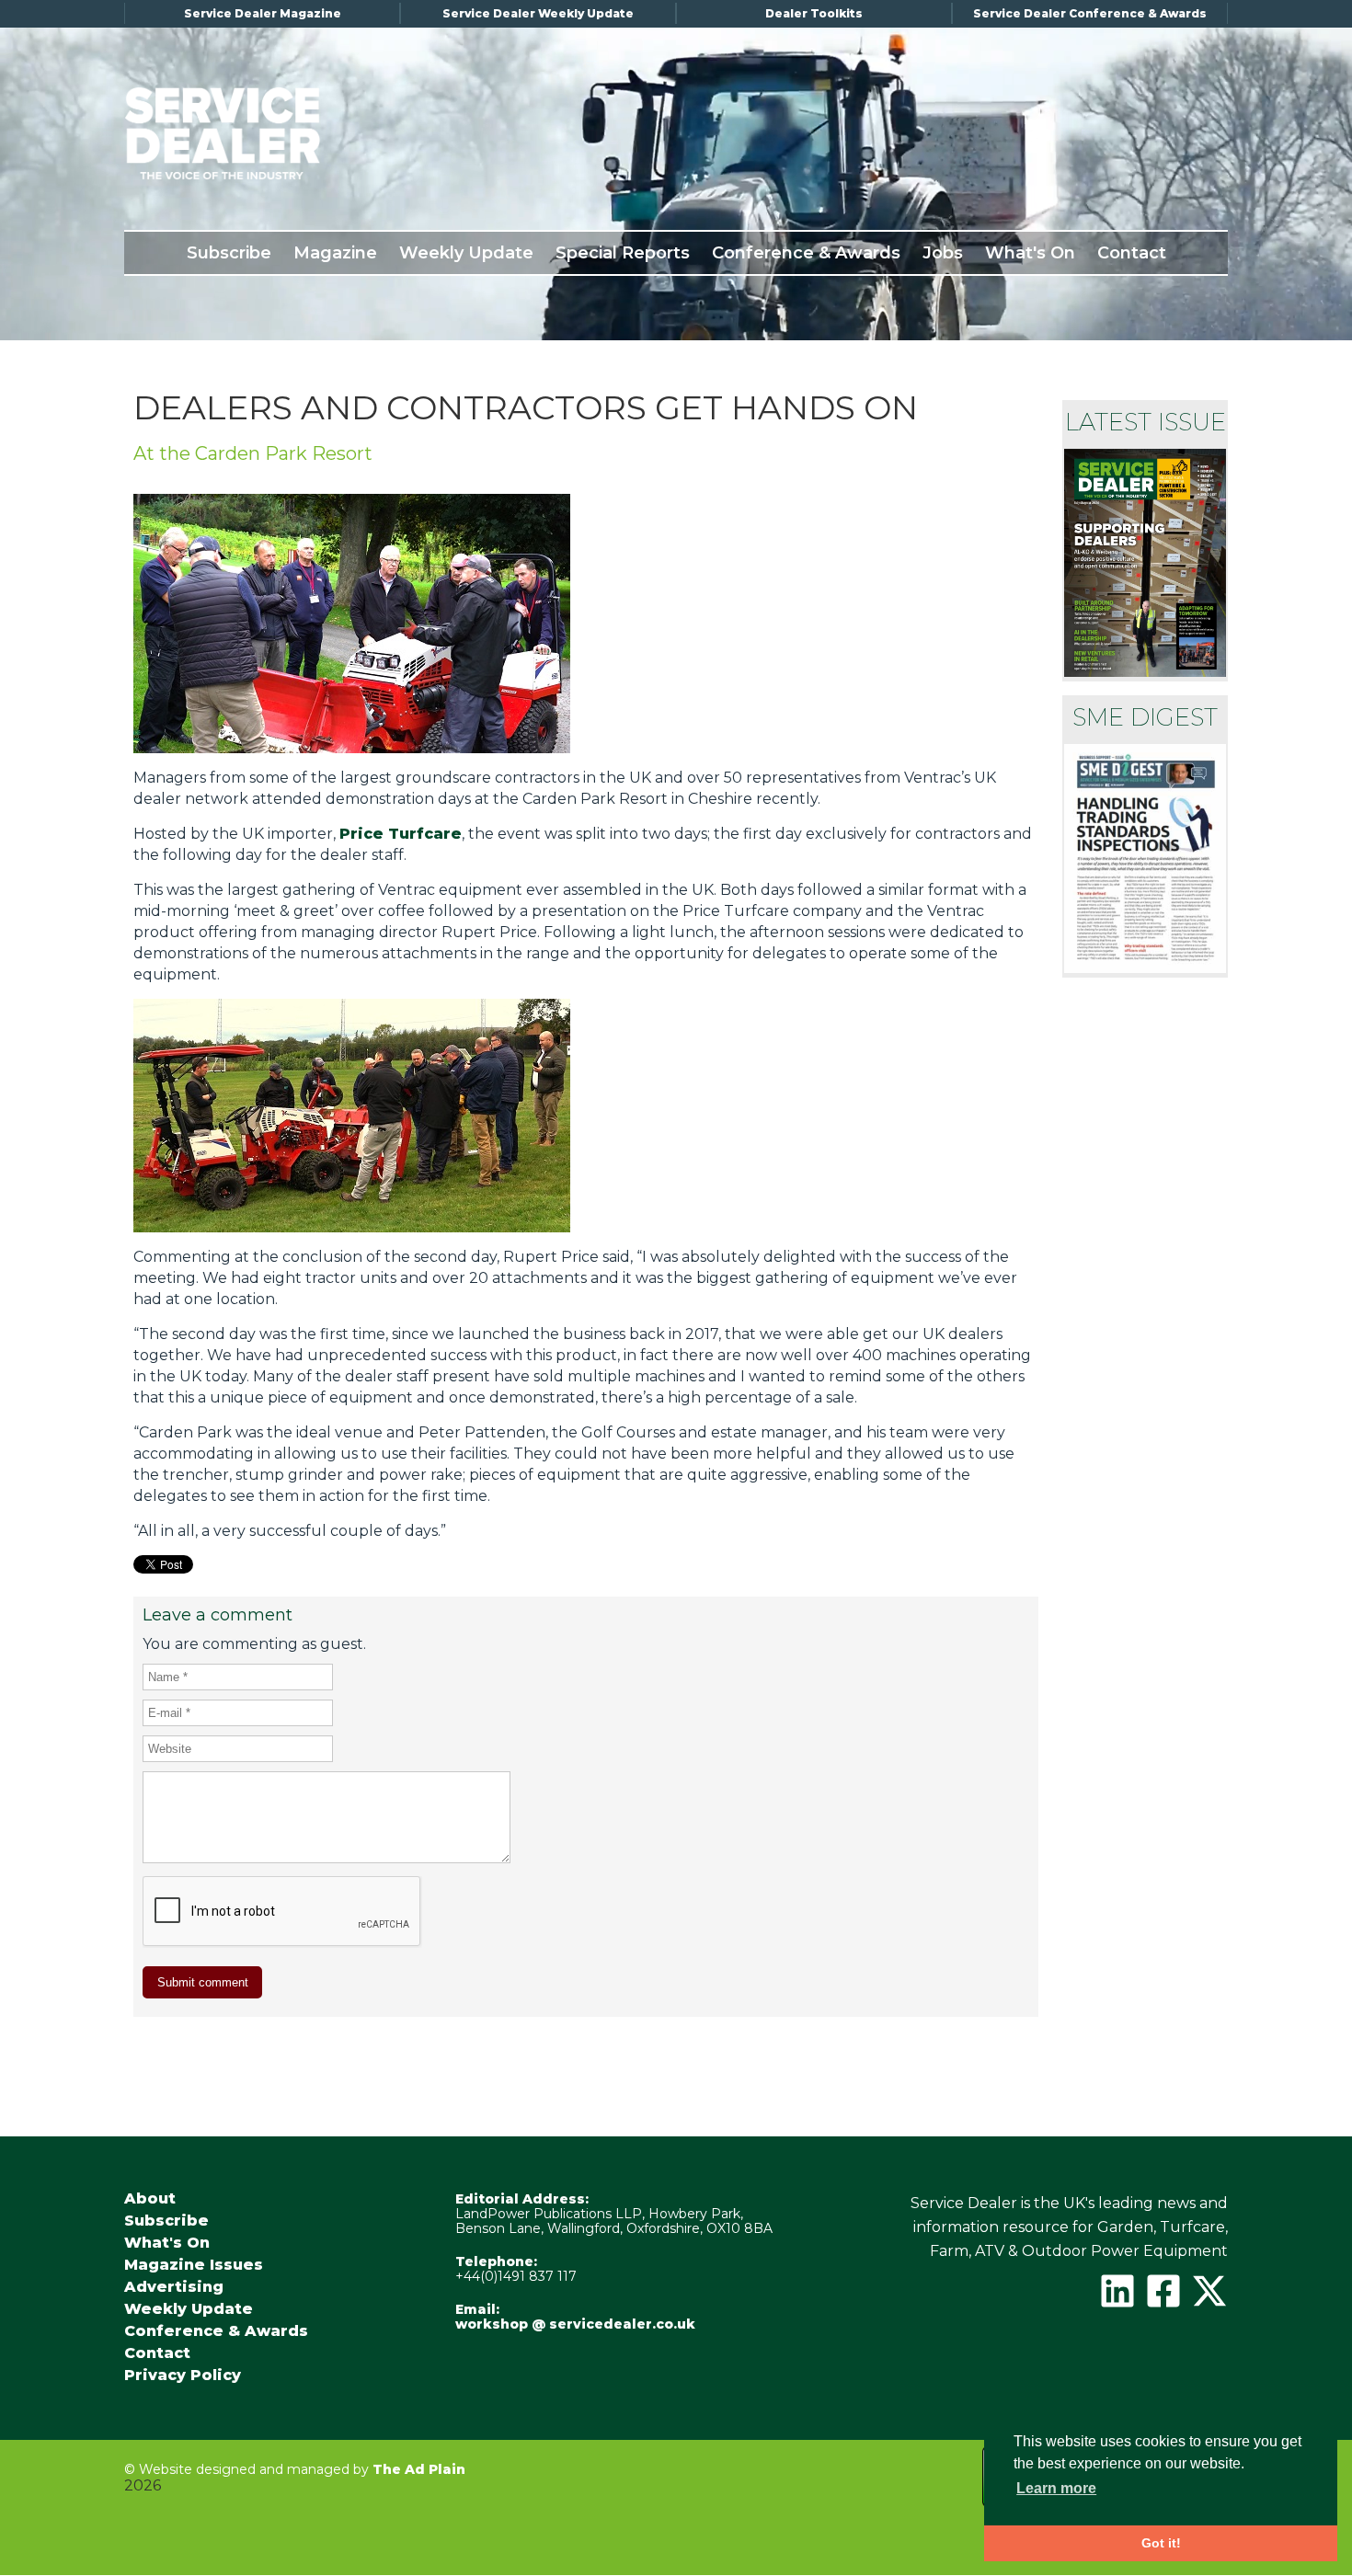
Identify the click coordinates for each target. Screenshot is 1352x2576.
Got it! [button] (1161, 2543)
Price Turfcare (401, 834)
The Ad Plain (419, 2469)
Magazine (335, 253)
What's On (1030, 253)
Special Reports (623, 253)
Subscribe (229, 253)
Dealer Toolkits (814, 13)
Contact (1132, 253)
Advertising (174, 2287)
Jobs (943, 253)
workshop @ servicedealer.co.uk (575, 2324)
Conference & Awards (806, 253)
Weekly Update (466, 253)
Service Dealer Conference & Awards (1090, 13)
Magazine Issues (194, 2265)
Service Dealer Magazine (263, 13)
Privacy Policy (183, 2376)
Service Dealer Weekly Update (538, 13)
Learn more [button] (1056, 2488)
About (150, 2199)
